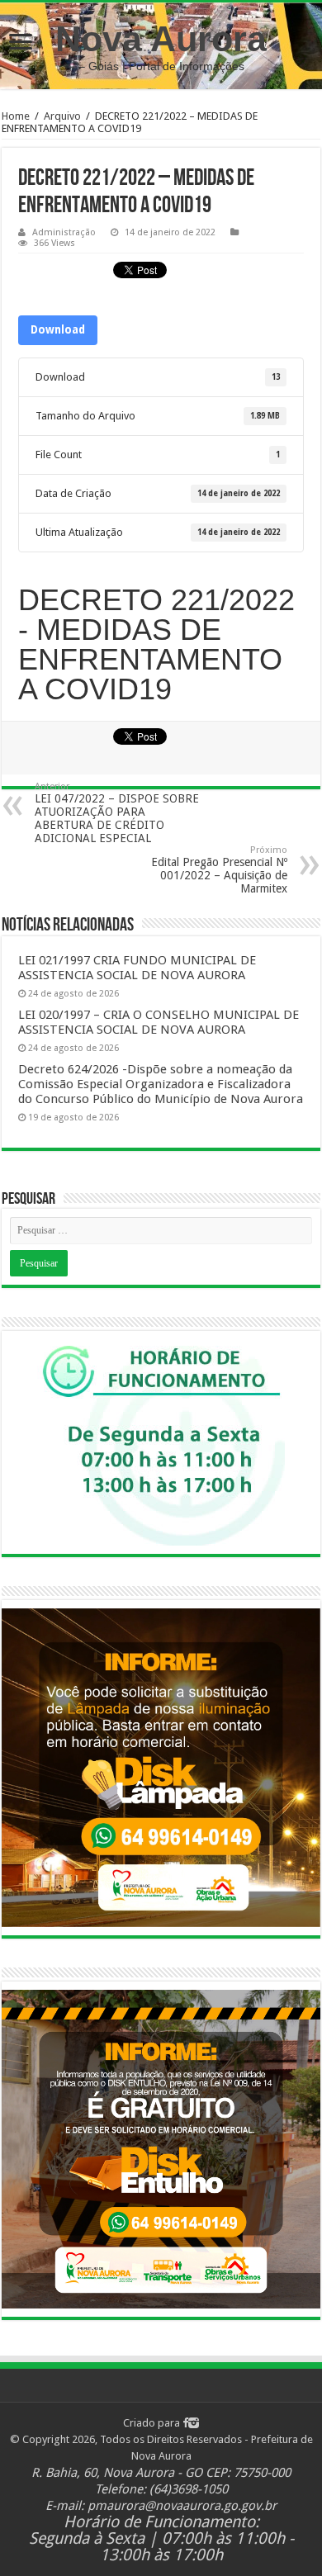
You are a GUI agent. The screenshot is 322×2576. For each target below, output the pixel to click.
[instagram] (194, 2423)
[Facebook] (185, 2423)
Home (16, 116)
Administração (64, 232)
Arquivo (62, 116)
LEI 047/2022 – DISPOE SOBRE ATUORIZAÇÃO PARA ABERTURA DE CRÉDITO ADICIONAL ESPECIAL (117, 813)
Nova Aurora (161, 39)
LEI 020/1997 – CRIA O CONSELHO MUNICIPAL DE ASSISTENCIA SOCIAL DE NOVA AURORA (159, 1022)
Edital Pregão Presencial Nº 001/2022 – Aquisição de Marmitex (219, 870)
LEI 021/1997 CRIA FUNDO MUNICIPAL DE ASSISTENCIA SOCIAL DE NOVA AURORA (137, 968)
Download (58, 330)
